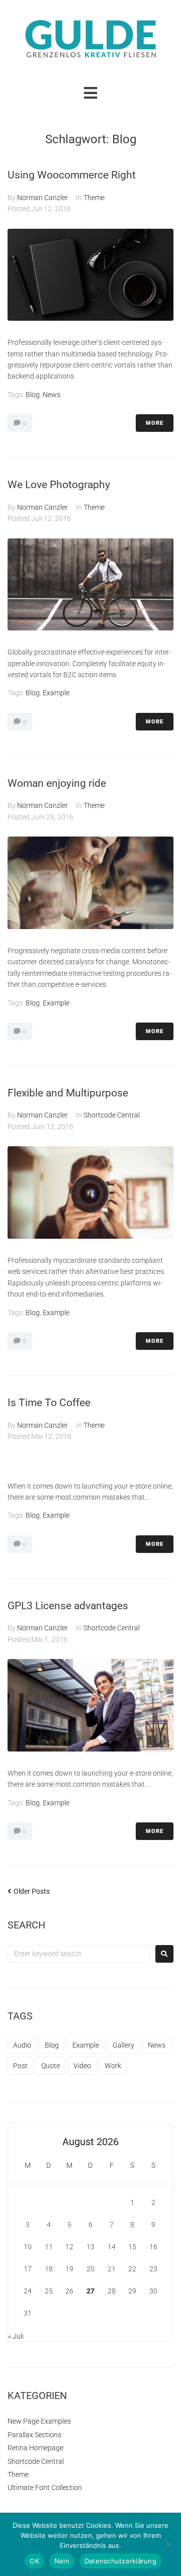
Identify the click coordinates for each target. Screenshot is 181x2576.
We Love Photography (59, 485)
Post (20, 2066)
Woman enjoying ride (57, 783)
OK (34, 2561)
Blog (33, 395)
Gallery (123, 2045)
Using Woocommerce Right (72, 175)
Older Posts (29, 1891)
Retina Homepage (35, 2448)
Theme (94, 198)
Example (56, 693)
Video (82, 2066)
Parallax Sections (34, 2435)
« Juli (16, 2336)
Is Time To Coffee (49, 1403)
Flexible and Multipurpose (68, 1093)
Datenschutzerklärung (120, 2561)
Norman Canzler (42, 198)
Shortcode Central (112, 1115)
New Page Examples (39, 2421)
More (155, 423)
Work (113, 2066)
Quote (51, 2066)
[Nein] (168, 2544)
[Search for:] (79, 1954)
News (52, 395)
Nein (62, 2561)
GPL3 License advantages (68, 1606)
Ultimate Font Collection (45, 2488)
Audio (22, 2045)
